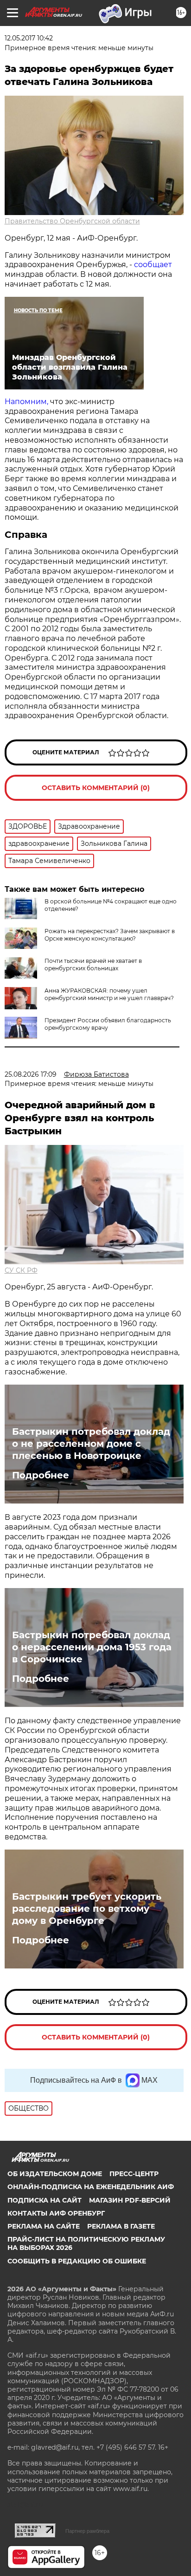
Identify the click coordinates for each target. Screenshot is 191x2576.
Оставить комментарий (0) (96, 788)
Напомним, (27, 402)
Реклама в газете (121, 2226)
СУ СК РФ (21, 1270)
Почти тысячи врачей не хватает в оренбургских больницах (93, 964)
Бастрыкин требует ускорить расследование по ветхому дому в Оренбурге (87, 1909)
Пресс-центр (134, 2174)
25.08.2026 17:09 (31, 1074)
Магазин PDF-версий (130, 2200)
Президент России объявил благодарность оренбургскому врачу (108, 1024)
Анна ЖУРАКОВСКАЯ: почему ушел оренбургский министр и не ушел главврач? (109, 994)
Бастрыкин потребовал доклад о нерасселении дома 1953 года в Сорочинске (92, 1647)
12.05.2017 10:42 (29, 38)
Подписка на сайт (45, 2200)
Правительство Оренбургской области (72, 221)
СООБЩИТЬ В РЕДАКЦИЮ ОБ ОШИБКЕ (77, 2261)
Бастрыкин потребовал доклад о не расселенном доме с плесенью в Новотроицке (91, 1444)
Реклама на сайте (44, 2226)
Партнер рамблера (87, 2531)
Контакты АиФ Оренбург (56, 2213)
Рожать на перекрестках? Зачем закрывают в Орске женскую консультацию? (110, 935)
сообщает (153, 265)
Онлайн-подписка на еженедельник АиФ (91, 2187)
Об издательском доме (55, 2174)
